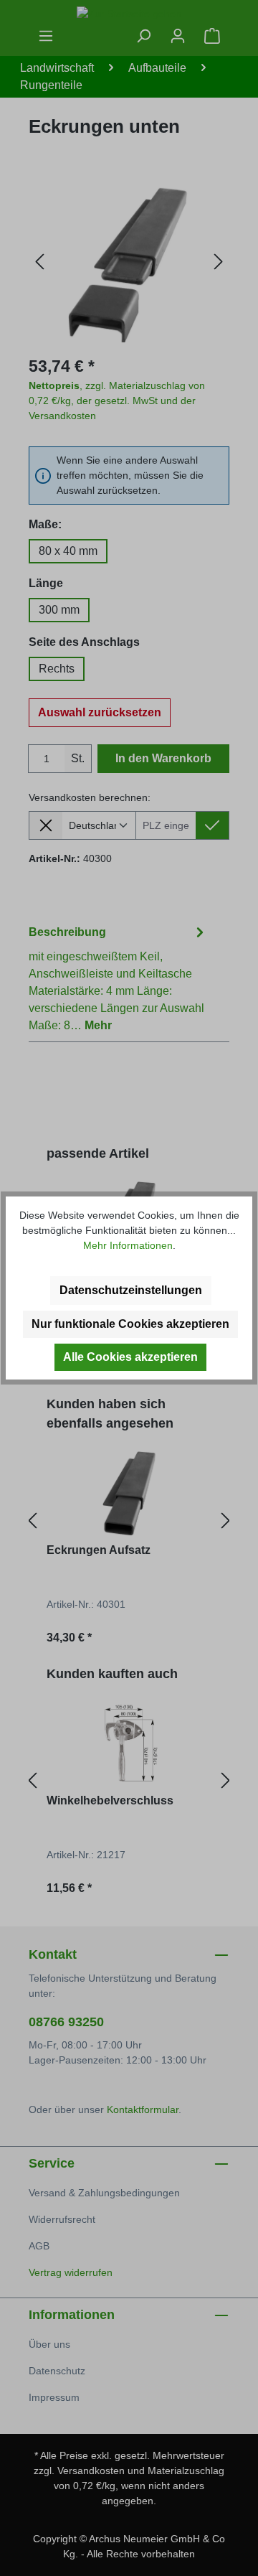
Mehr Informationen (128, 1245)
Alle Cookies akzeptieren (130, 1357)
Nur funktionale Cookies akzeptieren (130, 1324)
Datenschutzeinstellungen (131, 1290)
